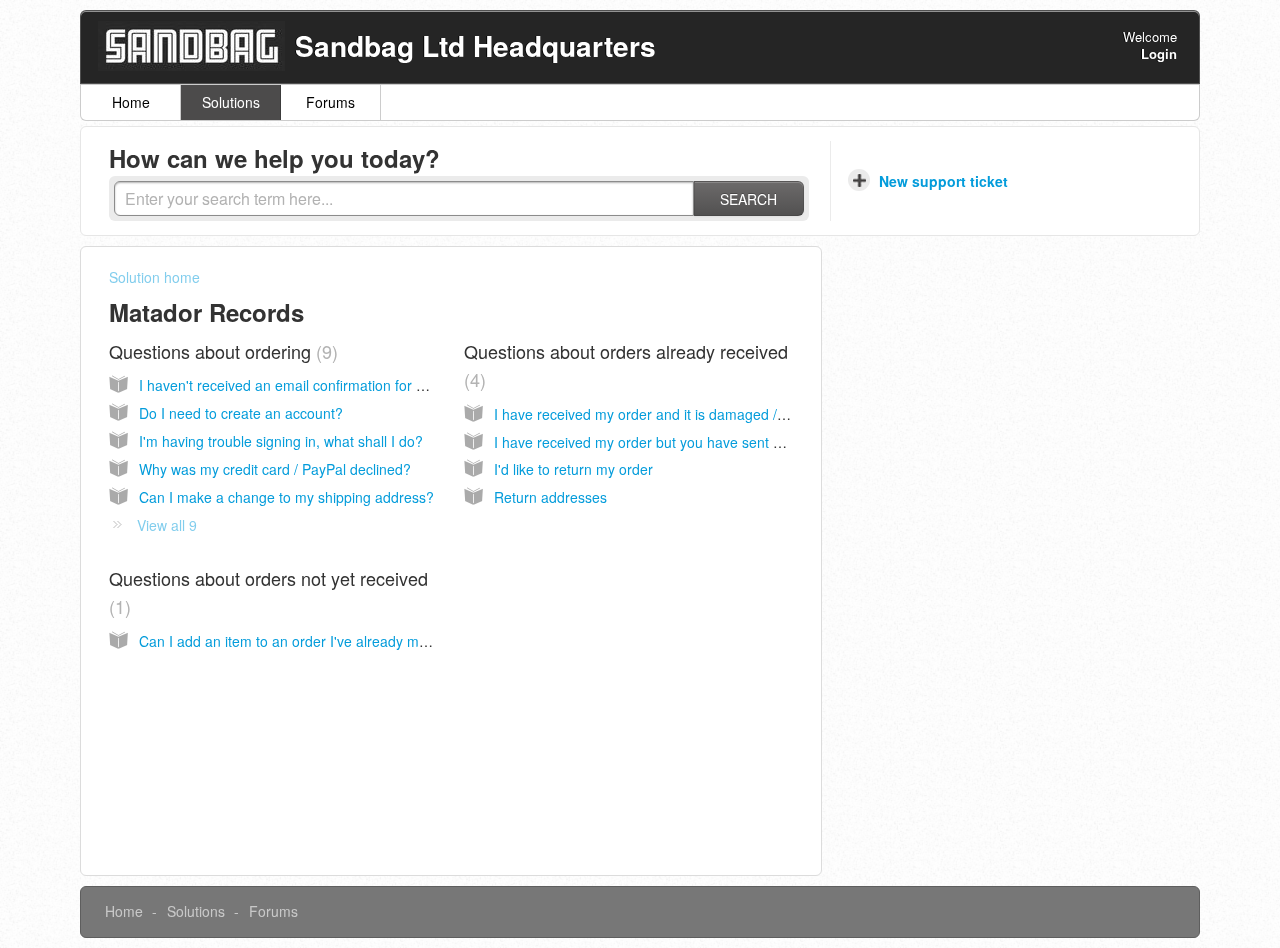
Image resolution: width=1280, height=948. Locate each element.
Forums (330, 102)
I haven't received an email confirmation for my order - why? (329, 385)
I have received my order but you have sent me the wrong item (692, 442)
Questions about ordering (220, 351)
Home (131, 102)
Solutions (231, 102)
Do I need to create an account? (241, 413)
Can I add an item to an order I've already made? (295, 641)
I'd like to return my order (573, 469)
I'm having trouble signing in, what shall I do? (281, 441)
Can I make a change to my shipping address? (286, 497)
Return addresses (550, 497)
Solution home (154, 277)
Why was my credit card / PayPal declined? (275, 469)
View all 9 (167, 525)
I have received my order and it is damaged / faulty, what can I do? (704, 414)
